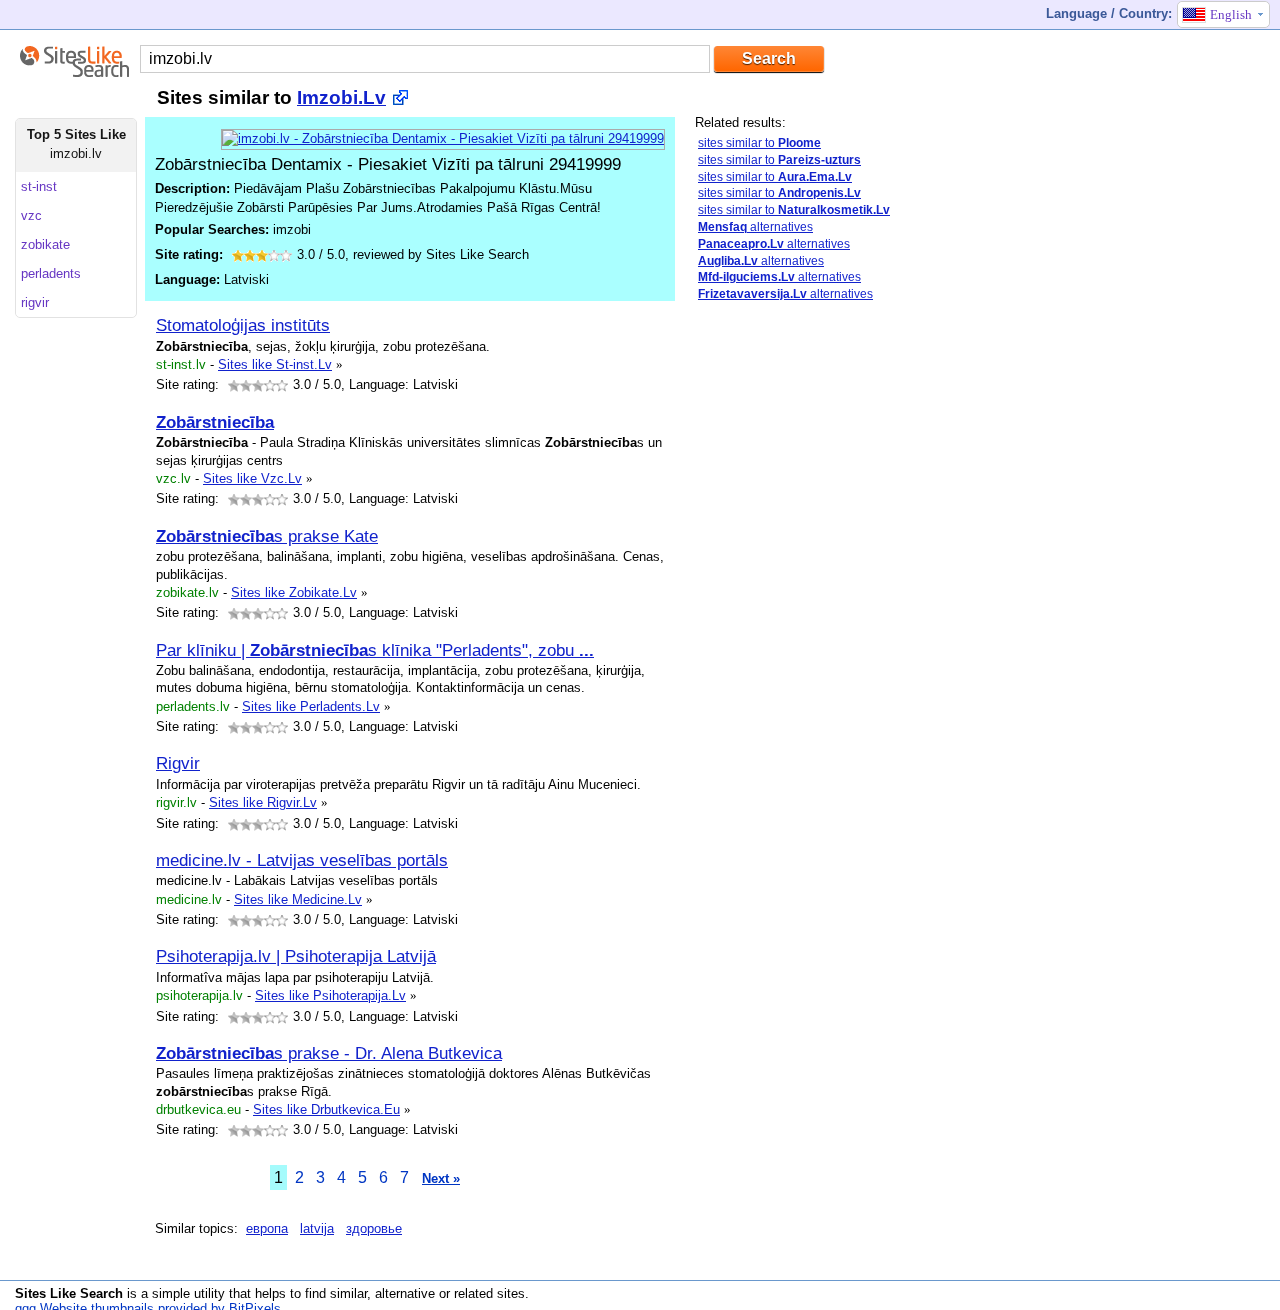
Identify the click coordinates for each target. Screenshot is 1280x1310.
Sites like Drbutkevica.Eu (326, 1109)
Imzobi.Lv (341, 97)
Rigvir (178, 763)
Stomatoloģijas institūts (243, 325)
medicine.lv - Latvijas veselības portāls (302, 860)
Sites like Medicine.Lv (298, 899)
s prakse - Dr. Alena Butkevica (329, 1053)
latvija (317, 1228)
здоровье (374, 1228)
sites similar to (759, 143)
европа (267, 1228)
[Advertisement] (845, 633)
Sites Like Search (69, 1293)
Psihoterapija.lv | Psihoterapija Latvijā (296, 956)
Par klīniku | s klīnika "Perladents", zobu (375, 650)
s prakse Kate (267, 536)
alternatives (755, 227)
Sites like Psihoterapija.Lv (330, 995)
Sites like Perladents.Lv (311, 706)
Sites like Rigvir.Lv (263, 802)
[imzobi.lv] (443, 138)
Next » (441, 1178)
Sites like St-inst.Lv (275, 364)
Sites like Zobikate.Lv (294, 592)
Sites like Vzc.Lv (252, 478)
